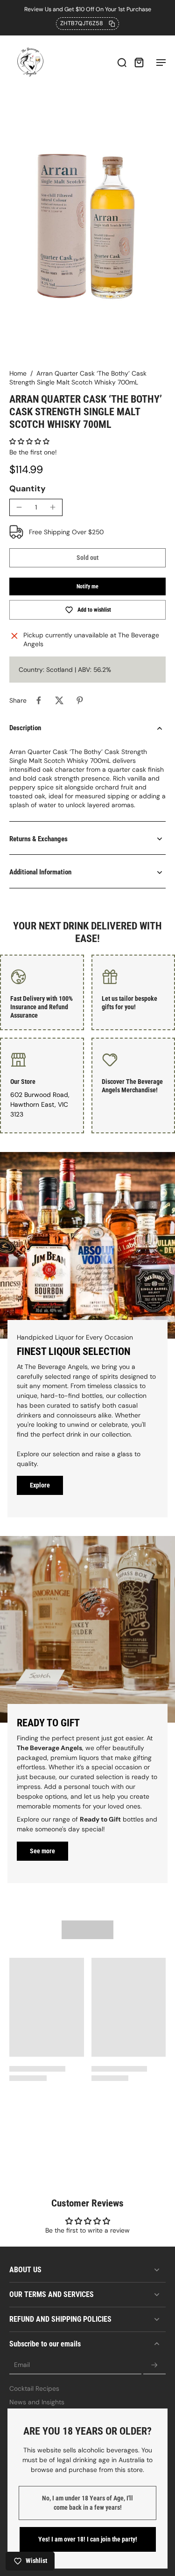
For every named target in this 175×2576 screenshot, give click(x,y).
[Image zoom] (87, 226)
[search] (122, 62)
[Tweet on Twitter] (59, 700)
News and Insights (37, 2402)
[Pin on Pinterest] (80, 700)
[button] (29, 441)
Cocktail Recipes (34, 2388)
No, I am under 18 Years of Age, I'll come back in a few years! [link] (87, 2503)
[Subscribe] (154, 2365)
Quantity (28, 489)
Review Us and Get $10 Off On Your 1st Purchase (88, 9)
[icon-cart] (139, 62)
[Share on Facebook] (39, 700)
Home (18, 373)
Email (22, 2365)
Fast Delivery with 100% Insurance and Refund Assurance (42, 1007)
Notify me (87, 586)
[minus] (19, 507)
